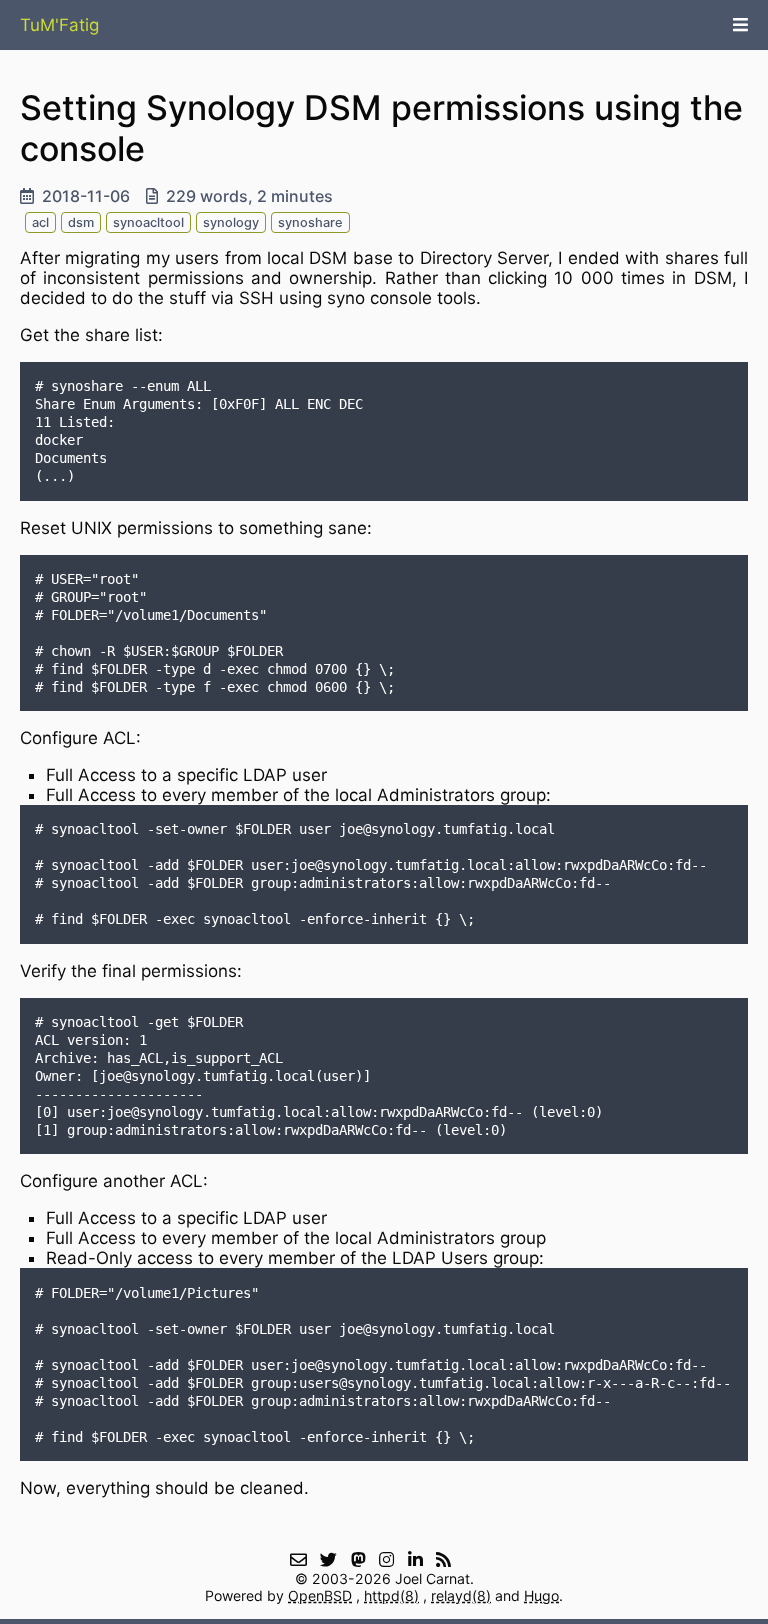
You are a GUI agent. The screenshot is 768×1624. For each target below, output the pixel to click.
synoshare (310, 222)
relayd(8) (461, 1595)
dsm (81, 222)
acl (40, 222)
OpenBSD (320, 1595)
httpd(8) (391, 1595)
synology (231, 222)
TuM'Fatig (59, 25)
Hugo (541, 1595)
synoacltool (148, 222)
